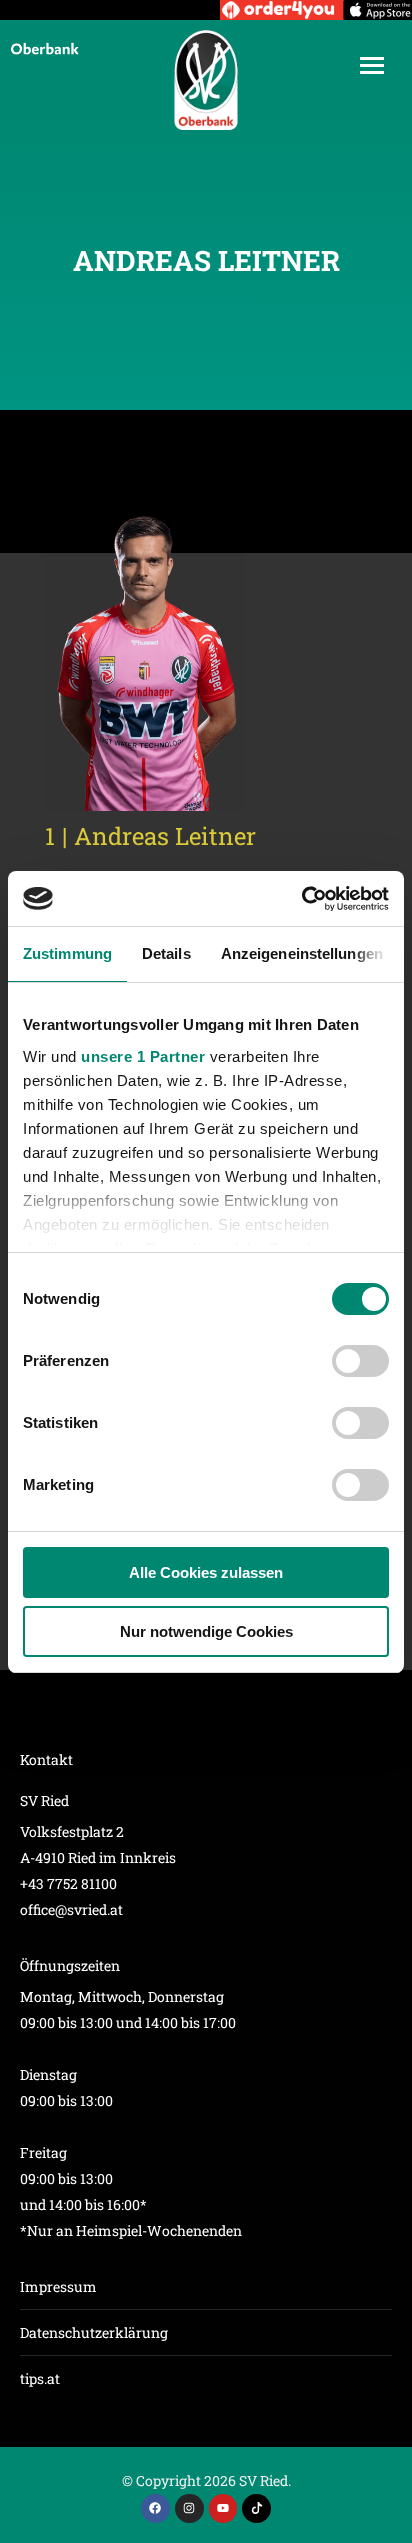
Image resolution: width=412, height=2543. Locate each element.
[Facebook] (155, 2508)
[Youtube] (223, 2508)
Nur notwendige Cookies (206, 1631)
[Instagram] (189, 2508)
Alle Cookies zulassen (206, 1572)
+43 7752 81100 (68, 1883)
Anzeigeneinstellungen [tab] (302, 953)
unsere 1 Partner (143, 1056)
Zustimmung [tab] (67, 953)
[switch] (360, 1361)
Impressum (58, 2286)
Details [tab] (166, 953)
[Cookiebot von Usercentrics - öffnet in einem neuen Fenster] (301, 899)
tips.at (40, 2378)
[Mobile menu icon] (372, 65)
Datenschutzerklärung (94, 2332)
